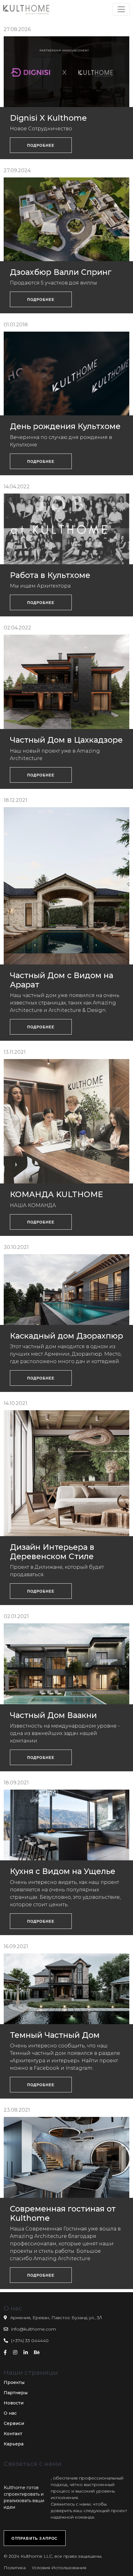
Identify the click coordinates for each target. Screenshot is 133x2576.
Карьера (14, 2444)
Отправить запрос (34, 2538)
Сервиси (14, 2423)
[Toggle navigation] (121, 9)
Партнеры (16, 2393)
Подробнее (41, 145)
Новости (14, 2403)
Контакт (13, 2434)
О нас (10, 2413)
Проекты (14, 2382)
